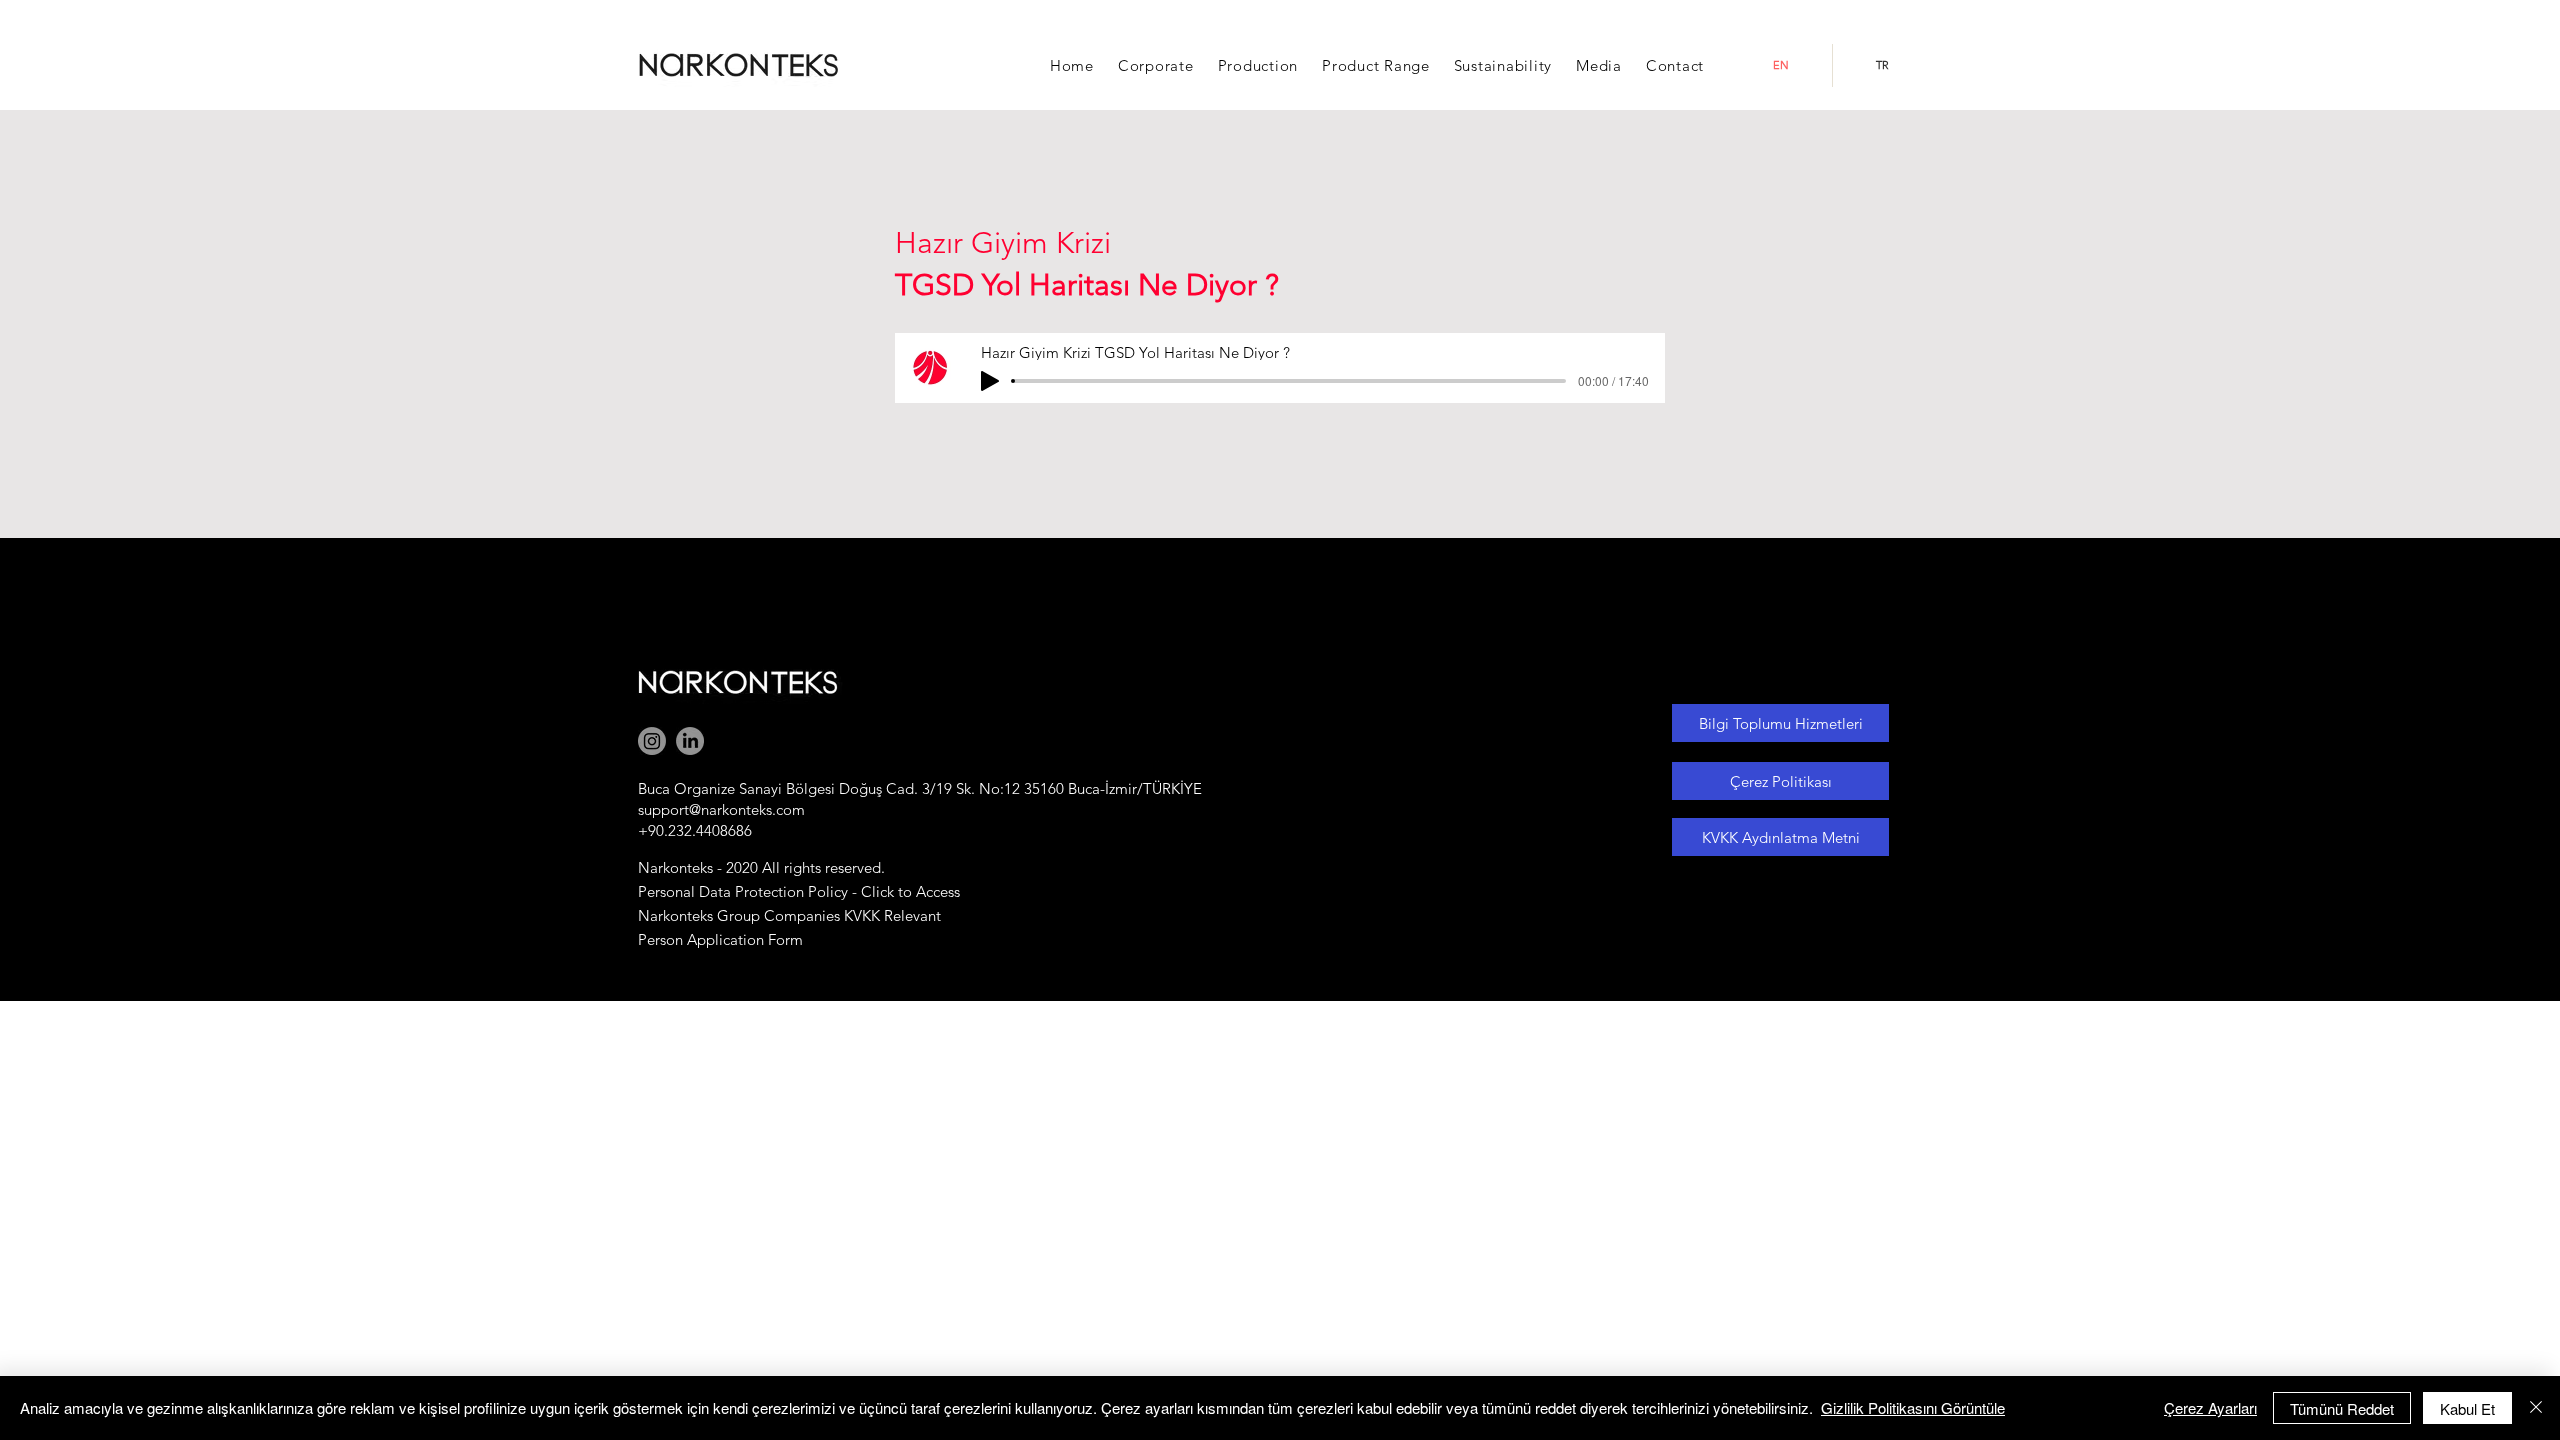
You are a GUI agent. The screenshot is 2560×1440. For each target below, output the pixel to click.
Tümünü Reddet (2342, 1408)
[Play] (990, 381)
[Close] (2536, 1408)
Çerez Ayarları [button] (2210, 1407)
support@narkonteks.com (721, 809)
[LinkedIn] (690, 741)
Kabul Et (2467, 1408)
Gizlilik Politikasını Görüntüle (1913, 1407)
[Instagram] (652, 741)
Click (877, 891)
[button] (1156, 65)
